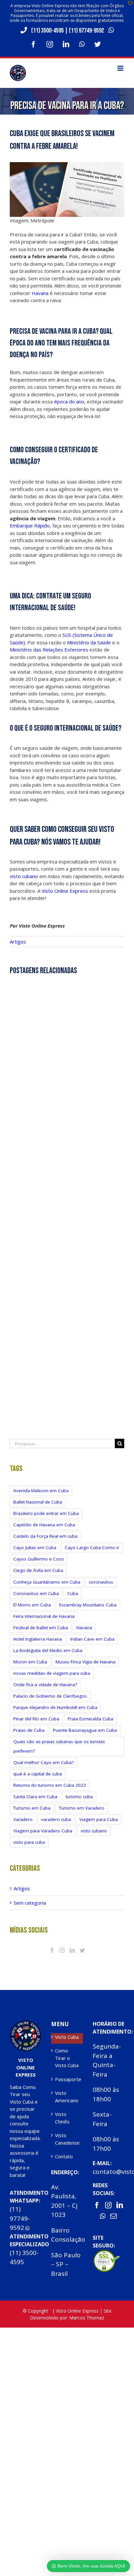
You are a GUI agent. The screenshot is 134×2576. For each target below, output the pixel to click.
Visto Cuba (67, 2037)
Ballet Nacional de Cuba (38, 1502)
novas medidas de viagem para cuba (52, 1673)
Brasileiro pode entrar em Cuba (46, 1513)
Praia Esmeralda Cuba (90, 1719)
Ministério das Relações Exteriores (50, 650)
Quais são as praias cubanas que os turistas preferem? (59, 1746)
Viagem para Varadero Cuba (43, 1831)
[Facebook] (52, 1950)
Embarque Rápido (30, 525)
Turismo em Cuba (32, 1808)
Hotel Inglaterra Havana (38, 1639)
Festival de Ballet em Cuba (41, 1628)
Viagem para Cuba (99, 1819)
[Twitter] (82, 1950)
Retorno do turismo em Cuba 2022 (50, 1785)
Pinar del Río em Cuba (36, 1719)
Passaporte (67, 2079)
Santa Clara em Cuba (35, 1797)
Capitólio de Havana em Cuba (44, 1525)
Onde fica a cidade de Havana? (45, 1685)
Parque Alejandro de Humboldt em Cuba (55, 1707)
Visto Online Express (65, 891)
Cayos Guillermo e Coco (39, 1559)
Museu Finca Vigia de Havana (86, 1662)
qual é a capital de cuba (38, 1774)
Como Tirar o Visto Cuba (67, 2058)
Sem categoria (30, 1903)
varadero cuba (56, 1819)
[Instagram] (62, 1950)
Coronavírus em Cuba (36, 1593)
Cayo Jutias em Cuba (35, 1547)
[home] (26, 2023)
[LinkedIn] (72, 1950)
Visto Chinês (62, 2118)
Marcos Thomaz (87, 2318)
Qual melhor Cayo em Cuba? (43, 1762)
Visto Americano (67, 2097)
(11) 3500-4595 (47, 31)
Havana (40, 293)
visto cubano (24, 876)
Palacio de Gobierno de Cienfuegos (50, 1696)
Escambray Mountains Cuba (88, 1605)
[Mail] (114, 2216)
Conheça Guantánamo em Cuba (47, 1582)
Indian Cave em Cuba (92, 1639)
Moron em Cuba (30, 1662)
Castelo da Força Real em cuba (45, 1536)
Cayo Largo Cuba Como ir (92, 1547)
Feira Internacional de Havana (44, 1616)
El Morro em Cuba (32, 1605)
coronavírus (101, 1582)
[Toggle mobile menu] (121, 68)
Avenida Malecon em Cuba (41, 1491)
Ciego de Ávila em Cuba (38, 1570)
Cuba (73, 1593)
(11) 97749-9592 (87, 31)
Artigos (18, 942)
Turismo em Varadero (82, 1808)
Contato (64, 2156)
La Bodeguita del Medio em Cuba (48, 1650)
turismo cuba (79, 1797)
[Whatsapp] (103, 2216)
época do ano (69, 401)
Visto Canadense (67, 2139)
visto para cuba (29, 1842)
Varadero (23, 1819)
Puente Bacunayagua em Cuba (85, 1730)
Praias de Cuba (29, 1730)
